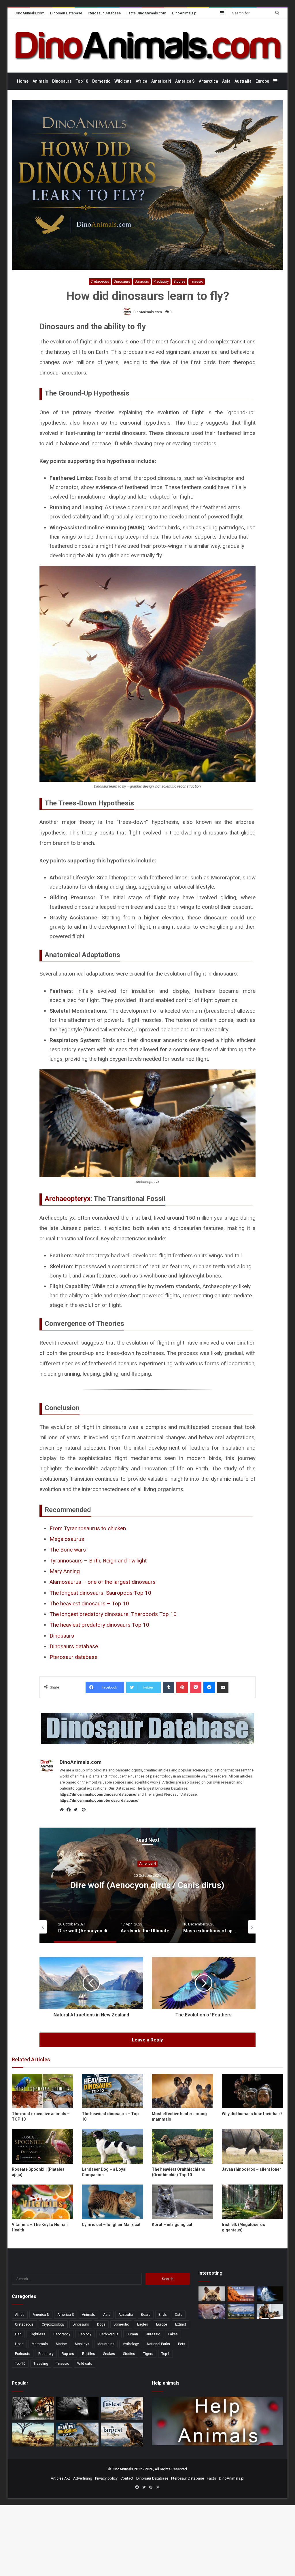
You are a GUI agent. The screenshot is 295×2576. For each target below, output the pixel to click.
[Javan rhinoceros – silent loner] (253, 2146)
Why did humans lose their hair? (252, 2114)
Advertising (83, 2478)
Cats (179, 2315)
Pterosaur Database (104, 13)
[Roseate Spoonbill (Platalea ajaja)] (42, 2146)
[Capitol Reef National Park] (241, 2294)
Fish (18, 2334)
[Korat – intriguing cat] (183, 2202)
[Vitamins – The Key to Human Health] (42, 2202)
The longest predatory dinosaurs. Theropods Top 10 (113, 1614)
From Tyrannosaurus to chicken (88, 1528)
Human (132, 2334)
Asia (226, 81)
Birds (163, 2315)
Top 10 (82, 81)
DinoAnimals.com (30, 13)
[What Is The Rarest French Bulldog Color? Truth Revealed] (212, 2294)
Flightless (37, 2334)
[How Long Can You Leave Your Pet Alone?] (212, 2311)
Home (23, 81)
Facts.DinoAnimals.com (146, 13)
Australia (243, 81)
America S (185, 81)
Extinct (181, 2324)
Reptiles (89, 2354)
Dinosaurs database (74, 1646)
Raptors (68, 2354)
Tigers (148, 2354)
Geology (85, 2334)
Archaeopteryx (68, 1199)
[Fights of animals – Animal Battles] (33, 2435)
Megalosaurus (67, 1539)
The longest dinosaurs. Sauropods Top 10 (100, 1593)
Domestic (101, 81)
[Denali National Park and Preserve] (241, 2311)
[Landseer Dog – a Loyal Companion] (112, 2146)
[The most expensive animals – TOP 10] (42, 2091)
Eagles (143, 2324)
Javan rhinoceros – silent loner (251, 2169)
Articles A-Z (60, 2478)
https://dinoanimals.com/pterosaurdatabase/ (99, 1800)
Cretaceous (100, 282)
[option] (147, 1885)
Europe (262, 81)
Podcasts (23, 2354)
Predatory (161, 282)
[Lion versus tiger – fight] (33, 2409)
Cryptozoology (53, 2324)
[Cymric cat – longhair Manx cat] (112, 2202)
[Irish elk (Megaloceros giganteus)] (253, 2202)
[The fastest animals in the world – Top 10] (122, 2409)
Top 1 (166, 2354)
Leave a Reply (147, 2040)
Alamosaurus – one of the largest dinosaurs (103, 1582)
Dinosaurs (62, 81)
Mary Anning (65, 1571)
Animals (40, 81)
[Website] (63, 1810)
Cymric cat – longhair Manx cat (111, 2225)
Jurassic (142, 282)
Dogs (101, 2324)
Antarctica (208, 81)
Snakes (109, 2354)
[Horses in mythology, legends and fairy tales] (270, 2294)
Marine (61, 2344)
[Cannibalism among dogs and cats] (270, 2311)
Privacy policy (106, 2478)
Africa (141, 81)
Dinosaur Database (66, 13)
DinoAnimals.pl (185, 13)
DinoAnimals (122, 2469)
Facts (211, 2478)
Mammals (40, 2344)
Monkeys (82, 2344)
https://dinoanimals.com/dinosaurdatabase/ (98, 1794)
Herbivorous (109, 2334)
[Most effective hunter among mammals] (183, 2091)
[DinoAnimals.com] (148, 45)
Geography (62, 2334)
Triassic (197, 282)
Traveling (41, 2364)
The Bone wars (68, 1550)
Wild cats (123, 81)
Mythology (131, 2344)
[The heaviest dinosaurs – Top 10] (112, 2091)
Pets (182, 2344)
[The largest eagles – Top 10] (122, 2435)
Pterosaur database (73, 1657)
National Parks (158, 2344)
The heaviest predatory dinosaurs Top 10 (99, 1625)
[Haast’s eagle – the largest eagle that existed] (77, 2409)
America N (161, 81)
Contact (127, 2478)
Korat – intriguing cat (172, 2225)
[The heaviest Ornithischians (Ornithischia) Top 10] (183, 2146)
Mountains (106, 2344)
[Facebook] (70, 1810)
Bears (146, 2315)
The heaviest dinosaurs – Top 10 (89, 1603)
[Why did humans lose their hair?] (253, 2091)
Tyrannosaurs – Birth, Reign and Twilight (98, 1561)
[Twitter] (77, 1810)
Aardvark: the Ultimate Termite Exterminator (147, 1885)
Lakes (173, 2334)
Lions (19, 2344)
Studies (179, 282)
